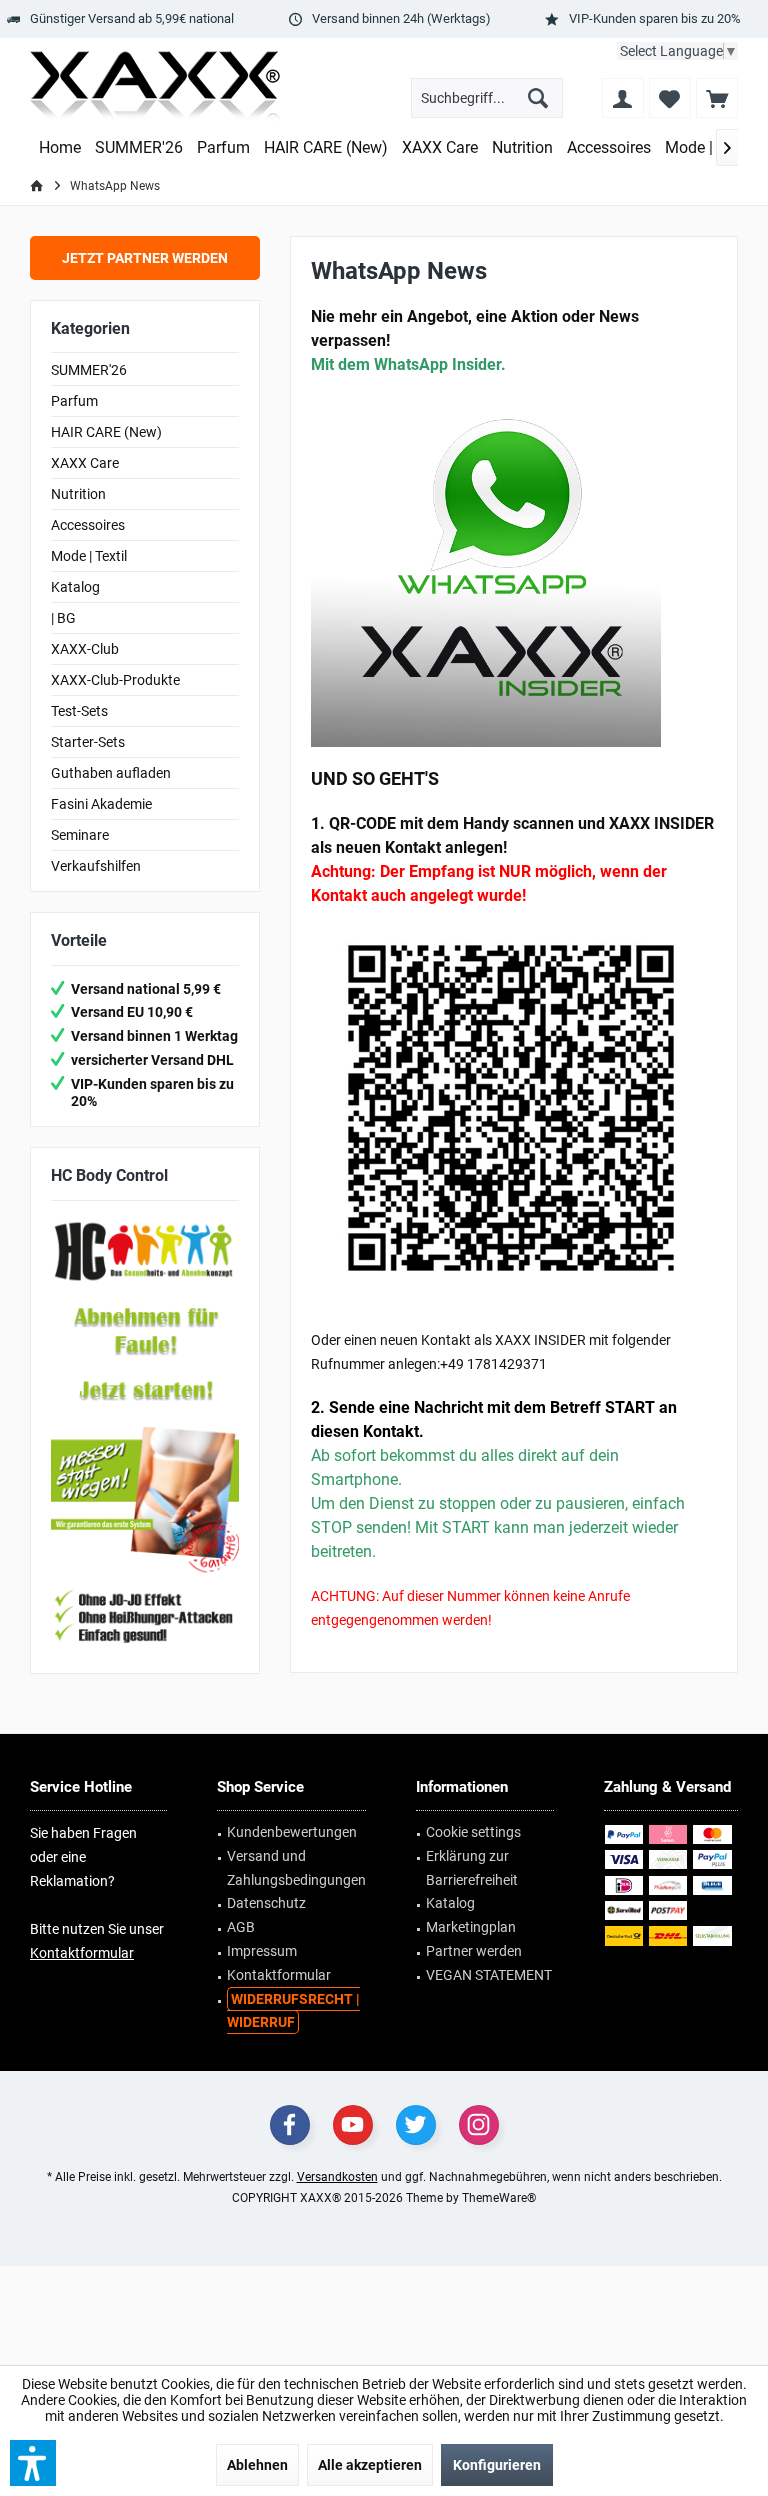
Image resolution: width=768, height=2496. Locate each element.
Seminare (80, 835)
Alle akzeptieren (370, 2465)
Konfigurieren (497, 2465)
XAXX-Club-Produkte (115, 680)
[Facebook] (290, 2125)
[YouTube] (353, 2125)
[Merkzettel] (670, 98)
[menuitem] (717, 98)
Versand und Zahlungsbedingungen (296, 1868)
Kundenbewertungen (292, 1832)
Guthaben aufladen (111, 773)
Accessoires (88, 525)
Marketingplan (471, 1927)
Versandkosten (337, 2177)
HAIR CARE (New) (106, 432)
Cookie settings (473, 1832)
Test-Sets (79, 711)
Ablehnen (257, 2465)
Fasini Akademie (101, 804)
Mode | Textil (89, 556)
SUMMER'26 (89, 370)
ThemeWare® (499, 2198)
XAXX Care (85, 463)
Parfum (74, 401)
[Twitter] (416, 2125)
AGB (241, 1927)
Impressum (262, 1951)
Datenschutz (266, 1903)
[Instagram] (479, 2125)
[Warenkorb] (717, 98)
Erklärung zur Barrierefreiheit (472, 1868)
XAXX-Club (85, 649)
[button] (33, 2463)
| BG (63, 618)
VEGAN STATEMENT (489, 1975)
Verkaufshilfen (96, 866)
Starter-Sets (88, 742)
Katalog (75, 587)
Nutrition (78, 494)
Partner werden (474, 1951)
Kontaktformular (82, 1953)
